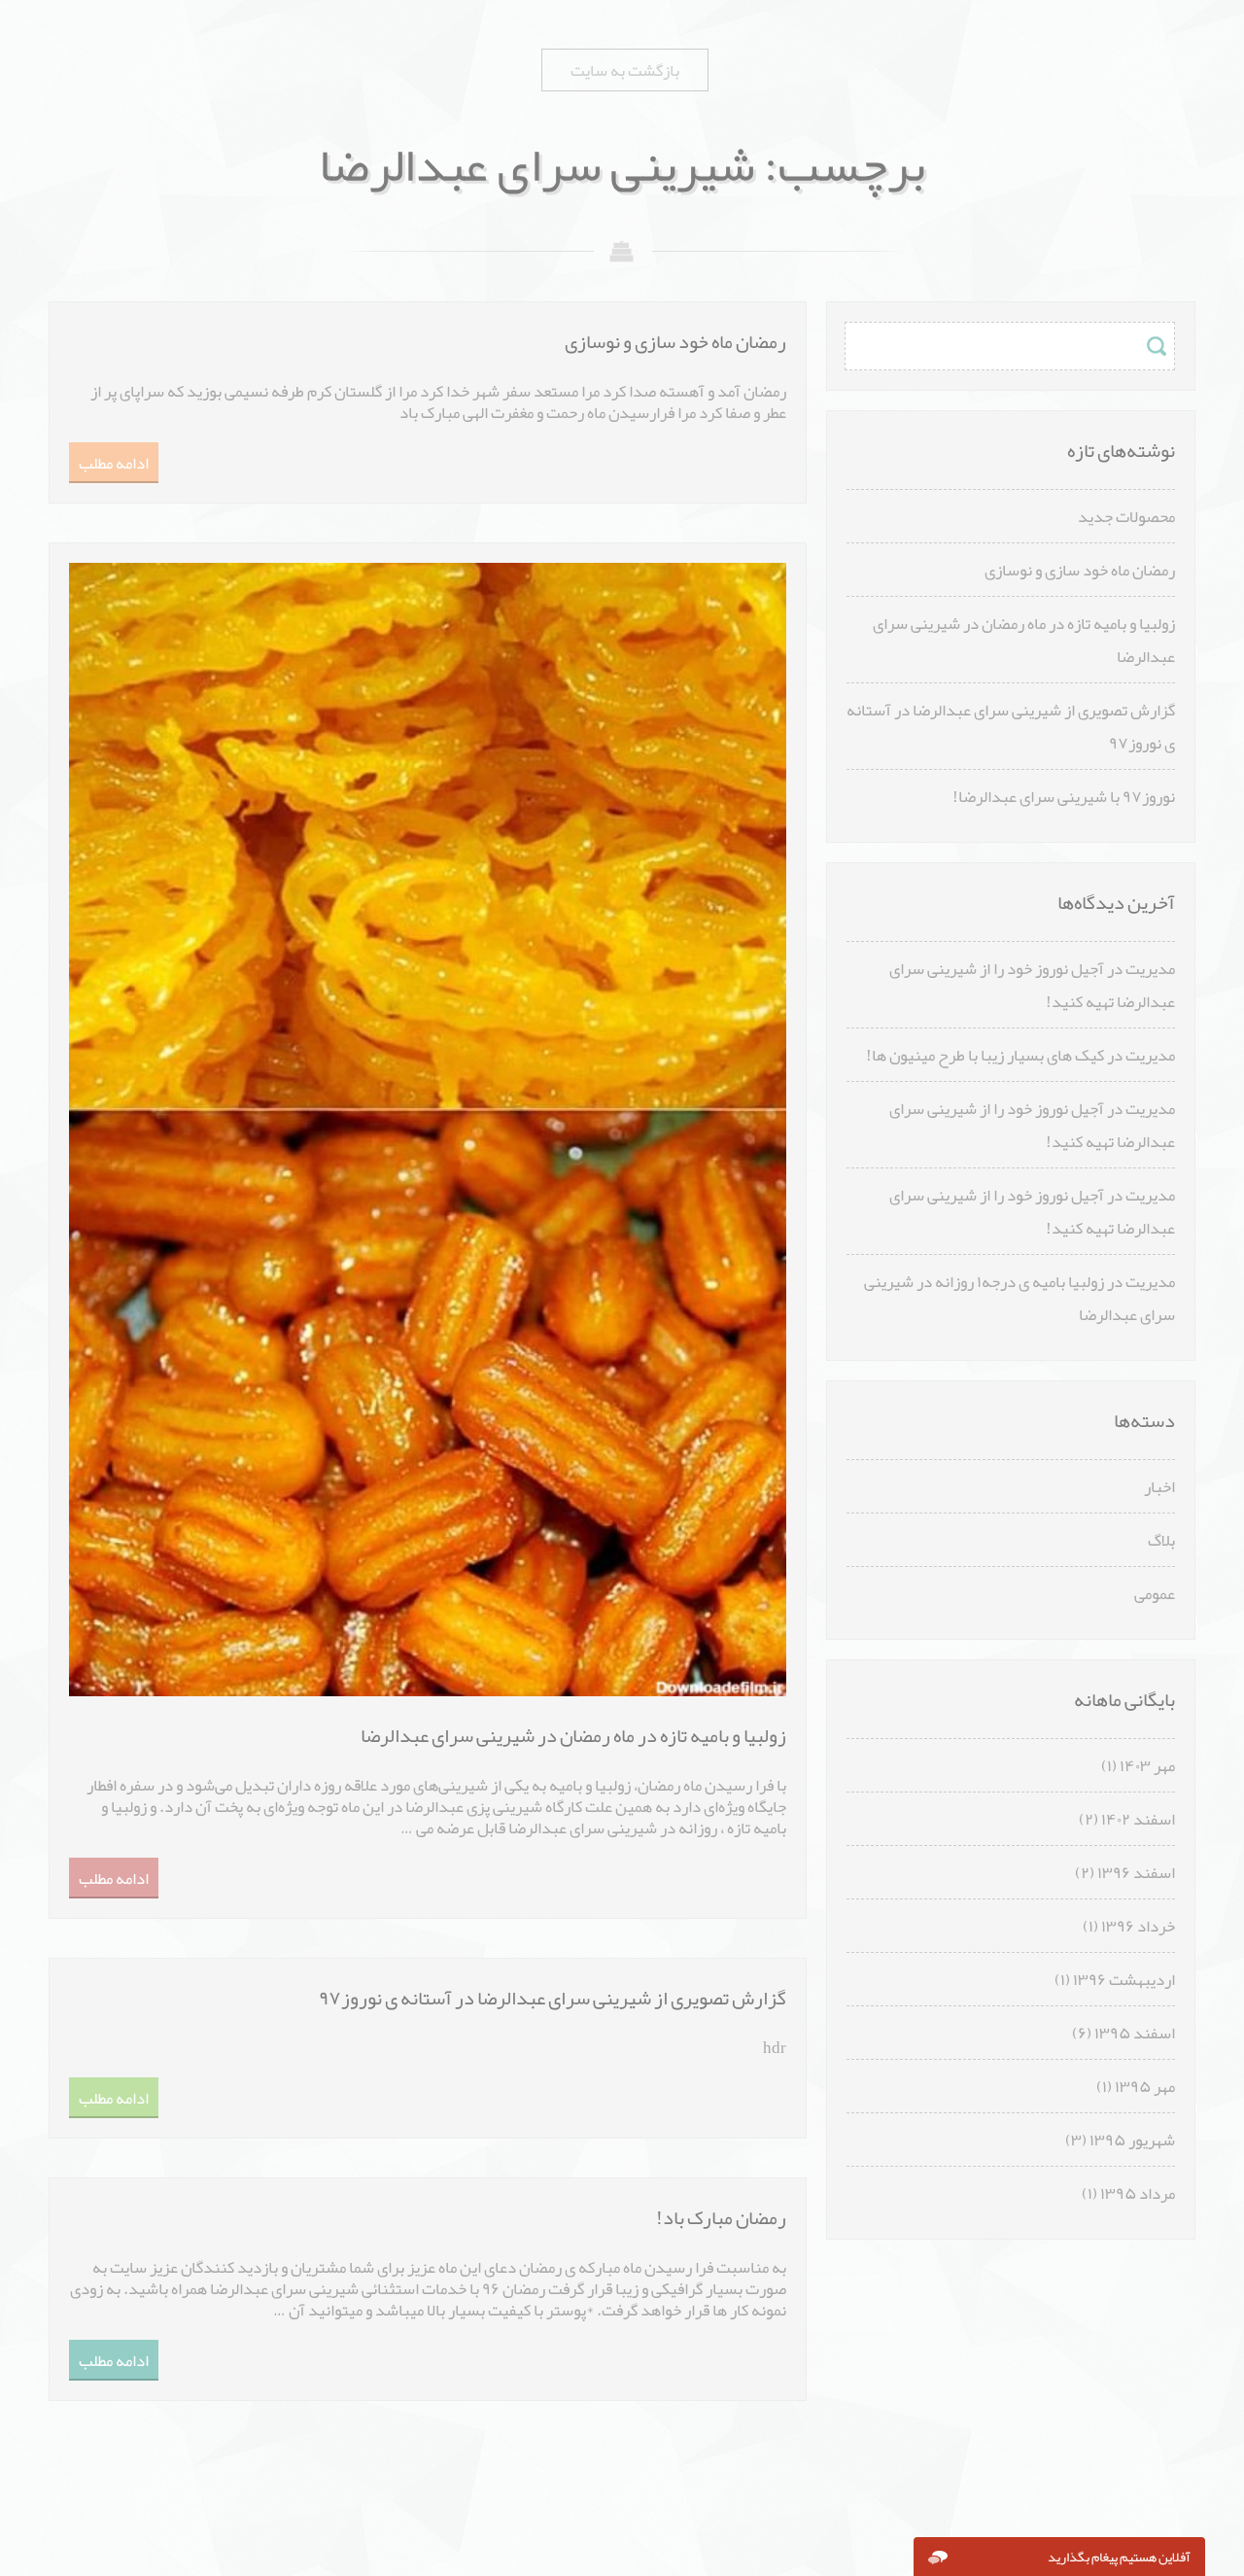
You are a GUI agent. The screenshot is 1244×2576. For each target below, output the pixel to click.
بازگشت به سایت (625, 70)
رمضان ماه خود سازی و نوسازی (1080, 570)
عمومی (1155, 1593)
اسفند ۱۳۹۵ (1135, 2033)
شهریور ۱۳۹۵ (1132, 2140)
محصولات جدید (1126, 516)
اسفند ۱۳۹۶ (1136, 1872)
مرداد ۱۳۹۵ (1138, 2193)
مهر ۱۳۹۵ (1145, 2086)
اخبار (1159, 1486)
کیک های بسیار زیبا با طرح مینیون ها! (985, 1055)
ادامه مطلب (114, 463)
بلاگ (1161, 1540)
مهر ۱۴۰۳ (1147, 1765)
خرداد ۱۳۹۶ (1138, 1926)
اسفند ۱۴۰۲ (1138, 1819)
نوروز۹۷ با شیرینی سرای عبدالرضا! (1064, 796)
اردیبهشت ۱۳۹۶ (1124, 1979)
